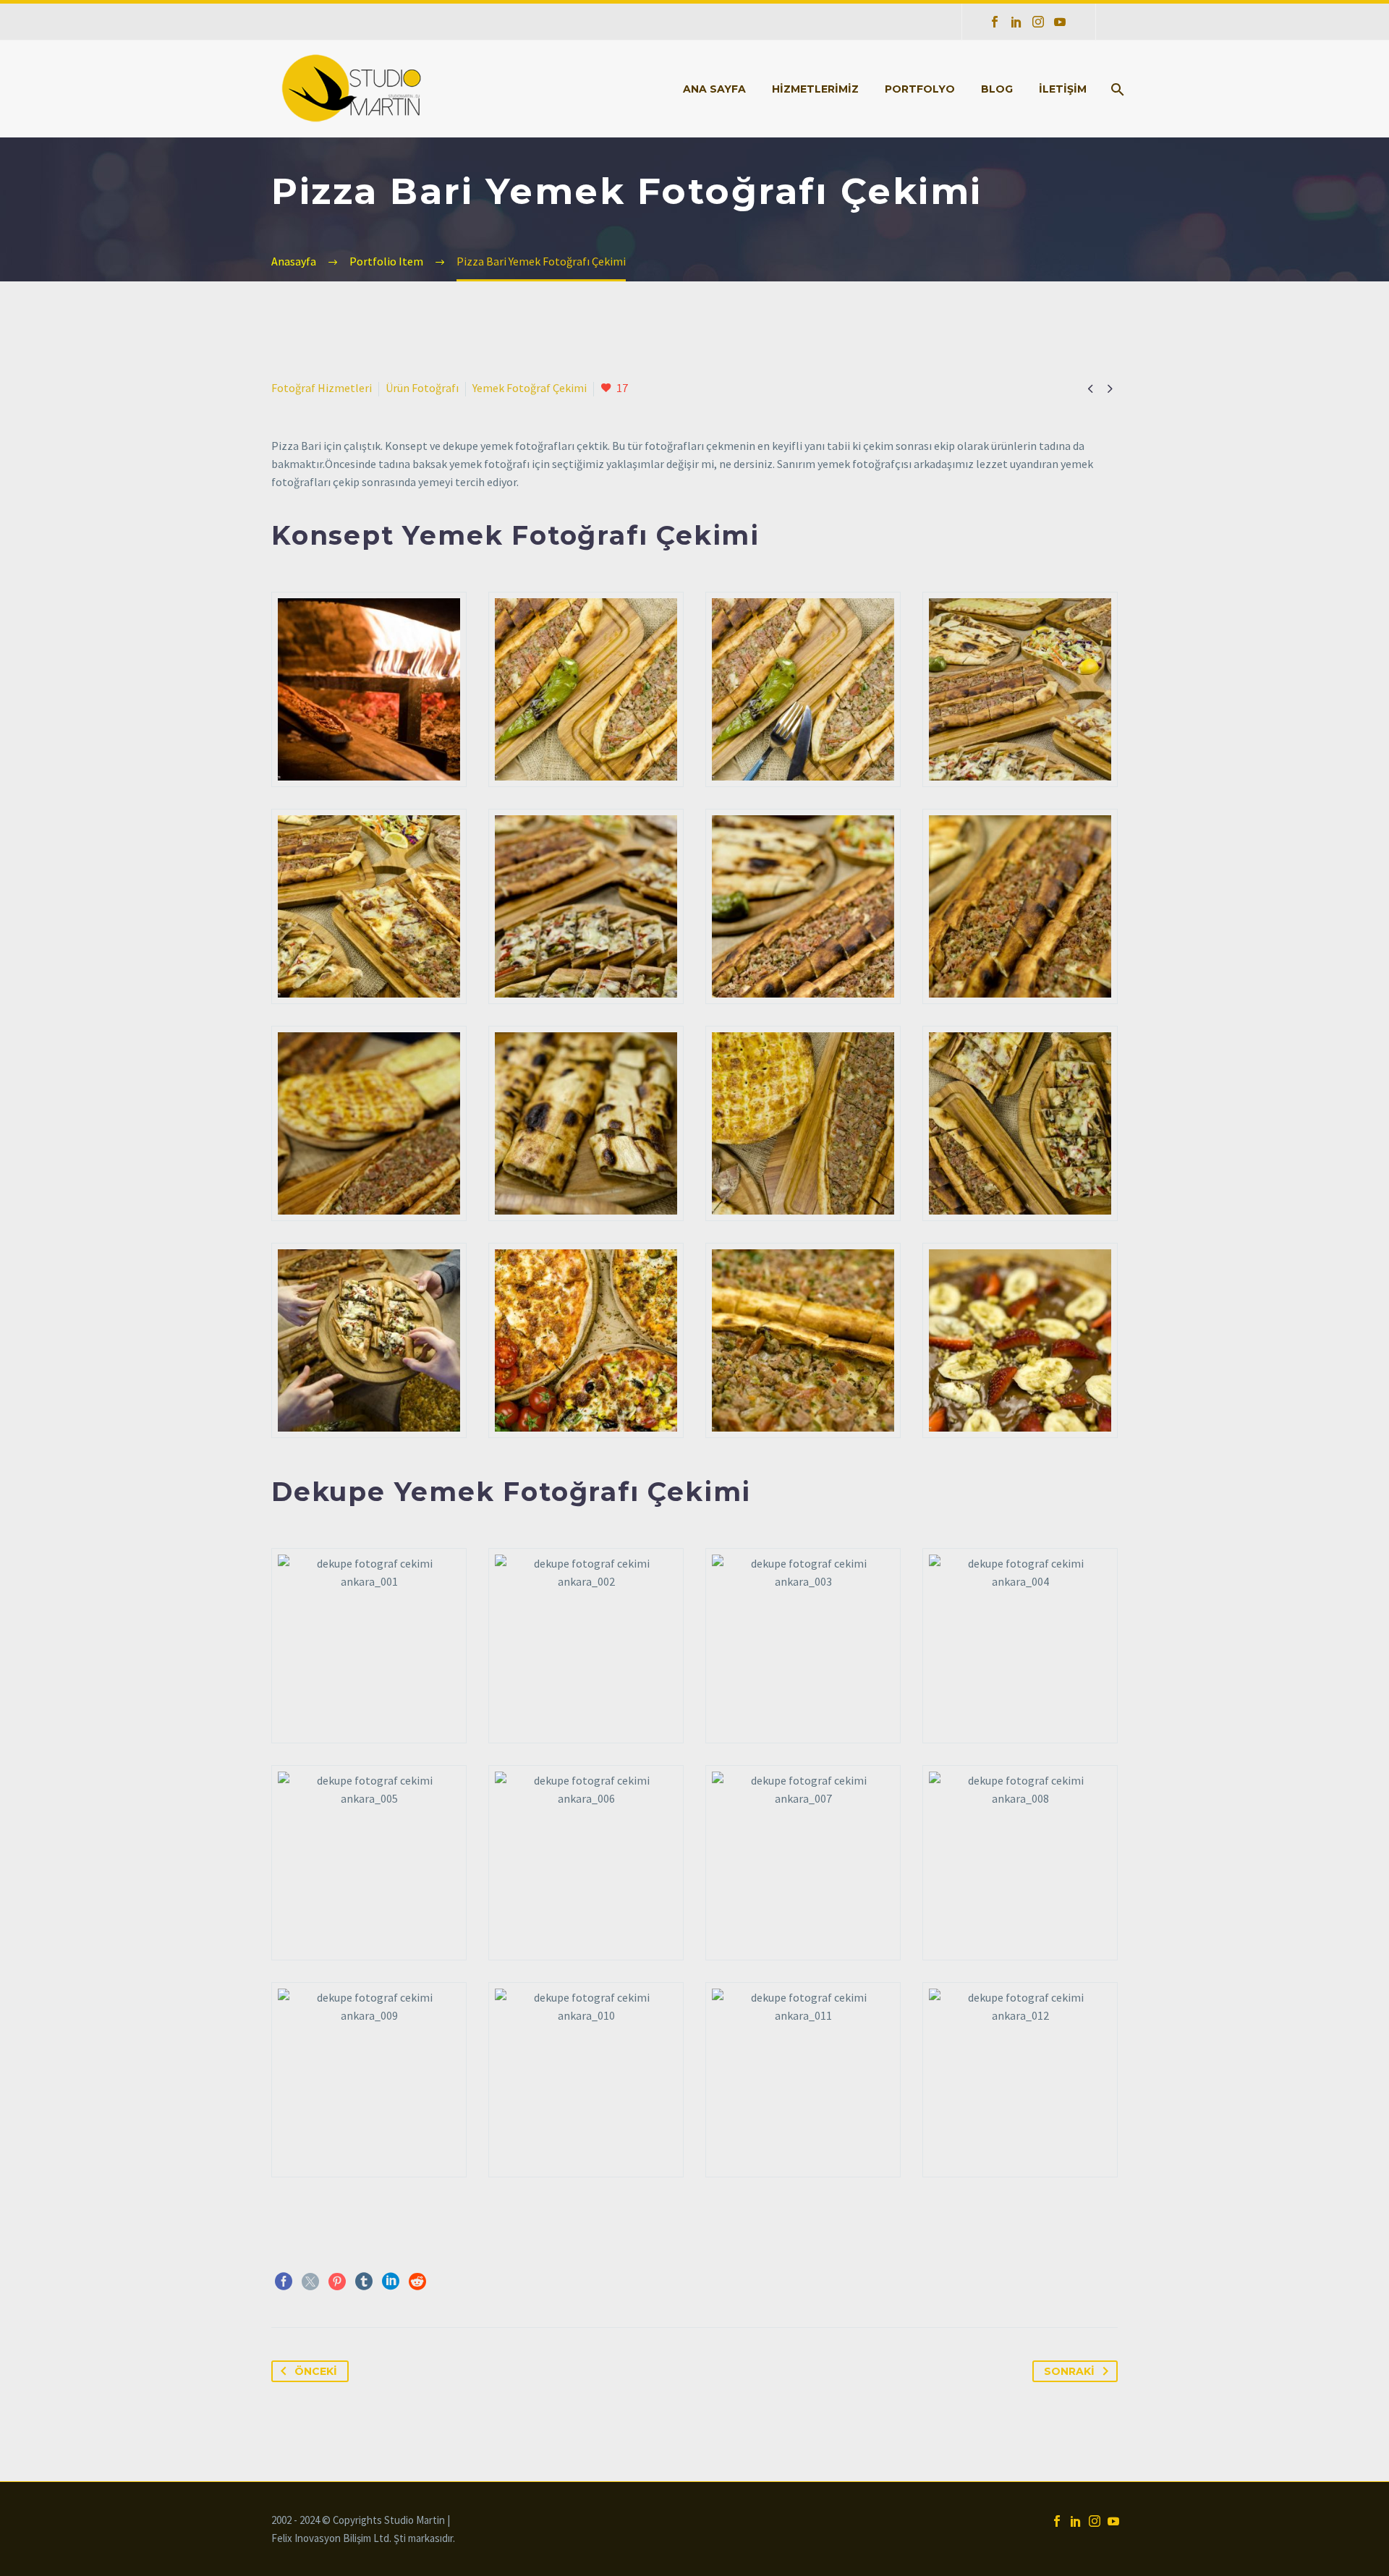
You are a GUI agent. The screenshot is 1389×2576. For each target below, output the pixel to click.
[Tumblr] (364, 2282)
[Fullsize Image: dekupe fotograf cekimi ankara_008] (1020, 1863)
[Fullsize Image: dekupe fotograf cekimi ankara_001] (369, 1646)
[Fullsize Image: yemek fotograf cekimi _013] (369, 1340)
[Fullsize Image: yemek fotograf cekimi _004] (1020, 689)
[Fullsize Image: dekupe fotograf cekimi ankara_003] (803, 1646)
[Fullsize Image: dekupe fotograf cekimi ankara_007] (803, 1863)
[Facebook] (995, 22)
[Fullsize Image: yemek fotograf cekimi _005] (369, 906)
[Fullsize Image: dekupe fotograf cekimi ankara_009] (369, 2080)
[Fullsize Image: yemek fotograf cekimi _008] (1020, 906)
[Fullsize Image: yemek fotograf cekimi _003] (803, 689)
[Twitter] (310, 2282)
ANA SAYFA (714, 89)
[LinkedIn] (1016, 22)
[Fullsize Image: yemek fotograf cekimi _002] (586, 689)
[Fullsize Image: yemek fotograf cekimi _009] (369, 1123)
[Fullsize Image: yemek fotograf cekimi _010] (586, 1123)
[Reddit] (417, 2282)
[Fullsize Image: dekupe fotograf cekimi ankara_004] (1020, 1646)
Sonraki (1069, 2371)
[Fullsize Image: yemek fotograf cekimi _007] (803, 906)
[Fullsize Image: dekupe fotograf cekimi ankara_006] (586, 1863)
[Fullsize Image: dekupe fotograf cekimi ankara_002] (586, 1646)
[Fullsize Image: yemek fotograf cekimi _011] (803, 1123)
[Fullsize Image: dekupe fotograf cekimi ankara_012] (1020, 2080)
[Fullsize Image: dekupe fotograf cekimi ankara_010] (586, 2080)
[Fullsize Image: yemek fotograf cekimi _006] (586, 906)
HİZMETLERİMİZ (815, 89)
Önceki (316, 2371)
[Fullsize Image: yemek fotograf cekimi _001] (369, 689)
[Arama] (1116, 89)
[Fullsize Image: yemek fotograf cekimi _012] (1020, 1123)
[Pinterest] (337, 2282)
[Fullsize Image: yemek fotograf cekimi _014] (586, 1340)
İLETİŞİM (1063, 89)
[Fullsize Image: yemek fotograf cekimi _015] (803, 1340)
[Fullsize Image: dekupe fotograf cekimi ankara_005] (369, 1863)
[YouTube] (1060, 22)
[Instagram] (1038, 22)
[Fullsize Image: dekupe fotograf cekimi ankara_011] (803, 2080)
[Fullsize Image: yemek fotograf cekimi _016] (1020, 1340)
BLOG (997, 89)
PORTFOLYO (920, 89)
